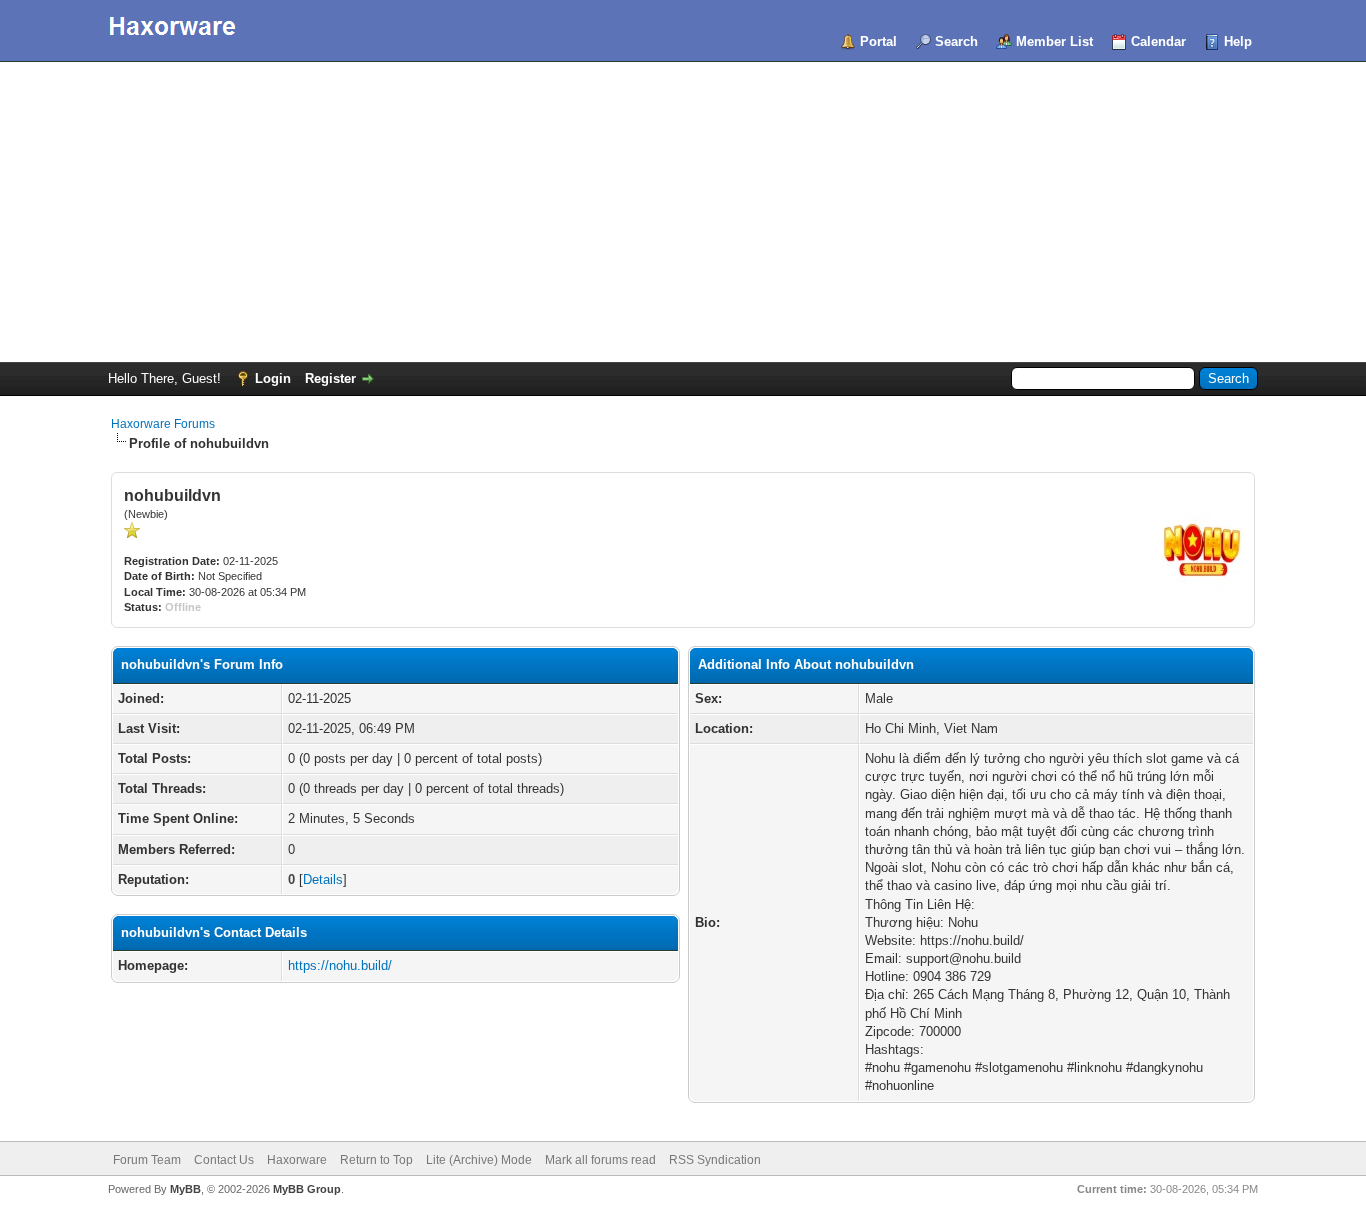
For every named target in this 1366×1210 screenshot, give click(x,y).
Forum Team (147, 1160)
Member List (1054, 41)
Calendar (1158, 41)
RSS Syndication (715, 1160)
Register (330, 378)
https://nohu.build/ (340, 965)
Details (323, 879)
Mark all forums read (600, 1160)
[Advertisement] (683, 212)
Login (273, 378)
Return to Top (376, 1160)
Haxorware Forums (163, 424)
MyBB (185, 1189)
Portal (878, 41)
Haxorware (297, 1160)
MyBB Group (307, 1189)
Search (956, 41)
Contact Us (224, 1160)
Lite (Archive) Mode (479, 1160)
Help (1238, 41)
